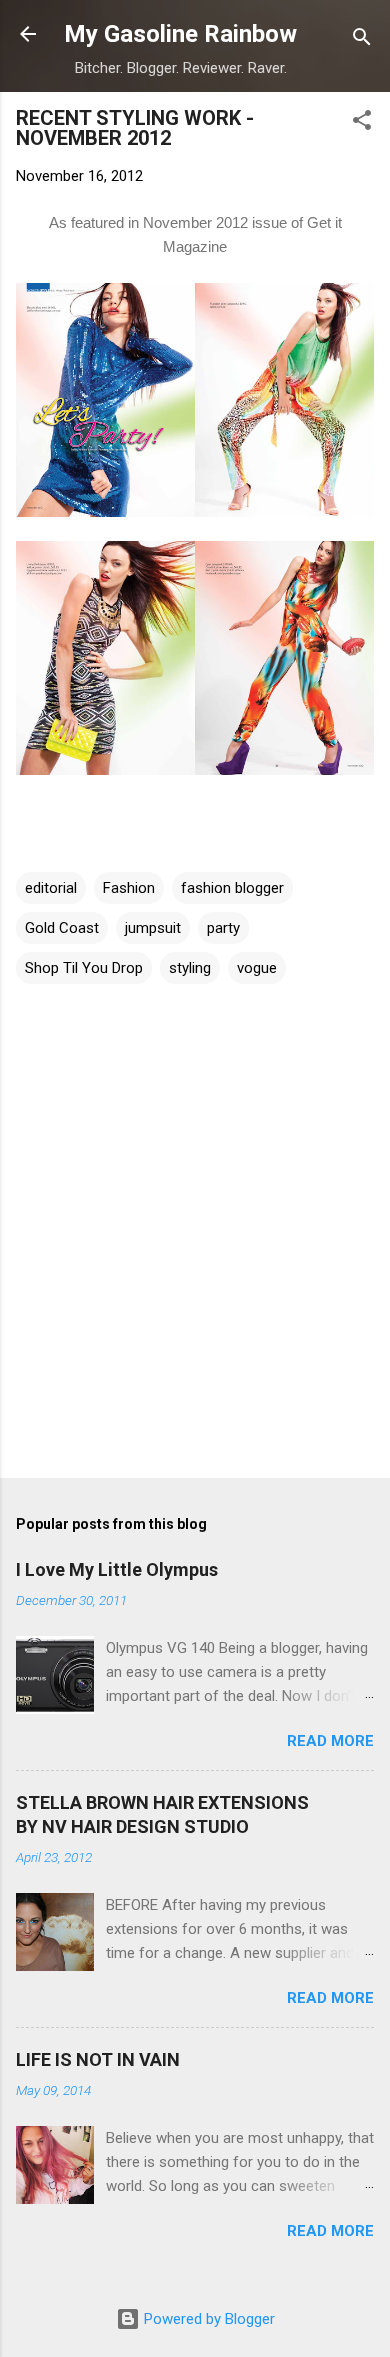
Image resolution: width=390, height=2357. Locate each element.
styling (190, 968)
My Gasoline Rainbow (180, 34)
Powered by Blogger (207, 2319)
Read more (330, 1741)
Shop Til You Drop (84, 968)
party (223, 928)
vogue (257, 968)
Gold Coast (62, 928)
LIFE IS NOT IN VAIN (98, 2059)
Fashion (129, 888)
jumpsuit (153, 928)
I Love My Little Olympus (117, 1569)
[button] (362, 123)
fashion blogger (232, 888)
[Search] (362, 40)
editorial (51, 888)
